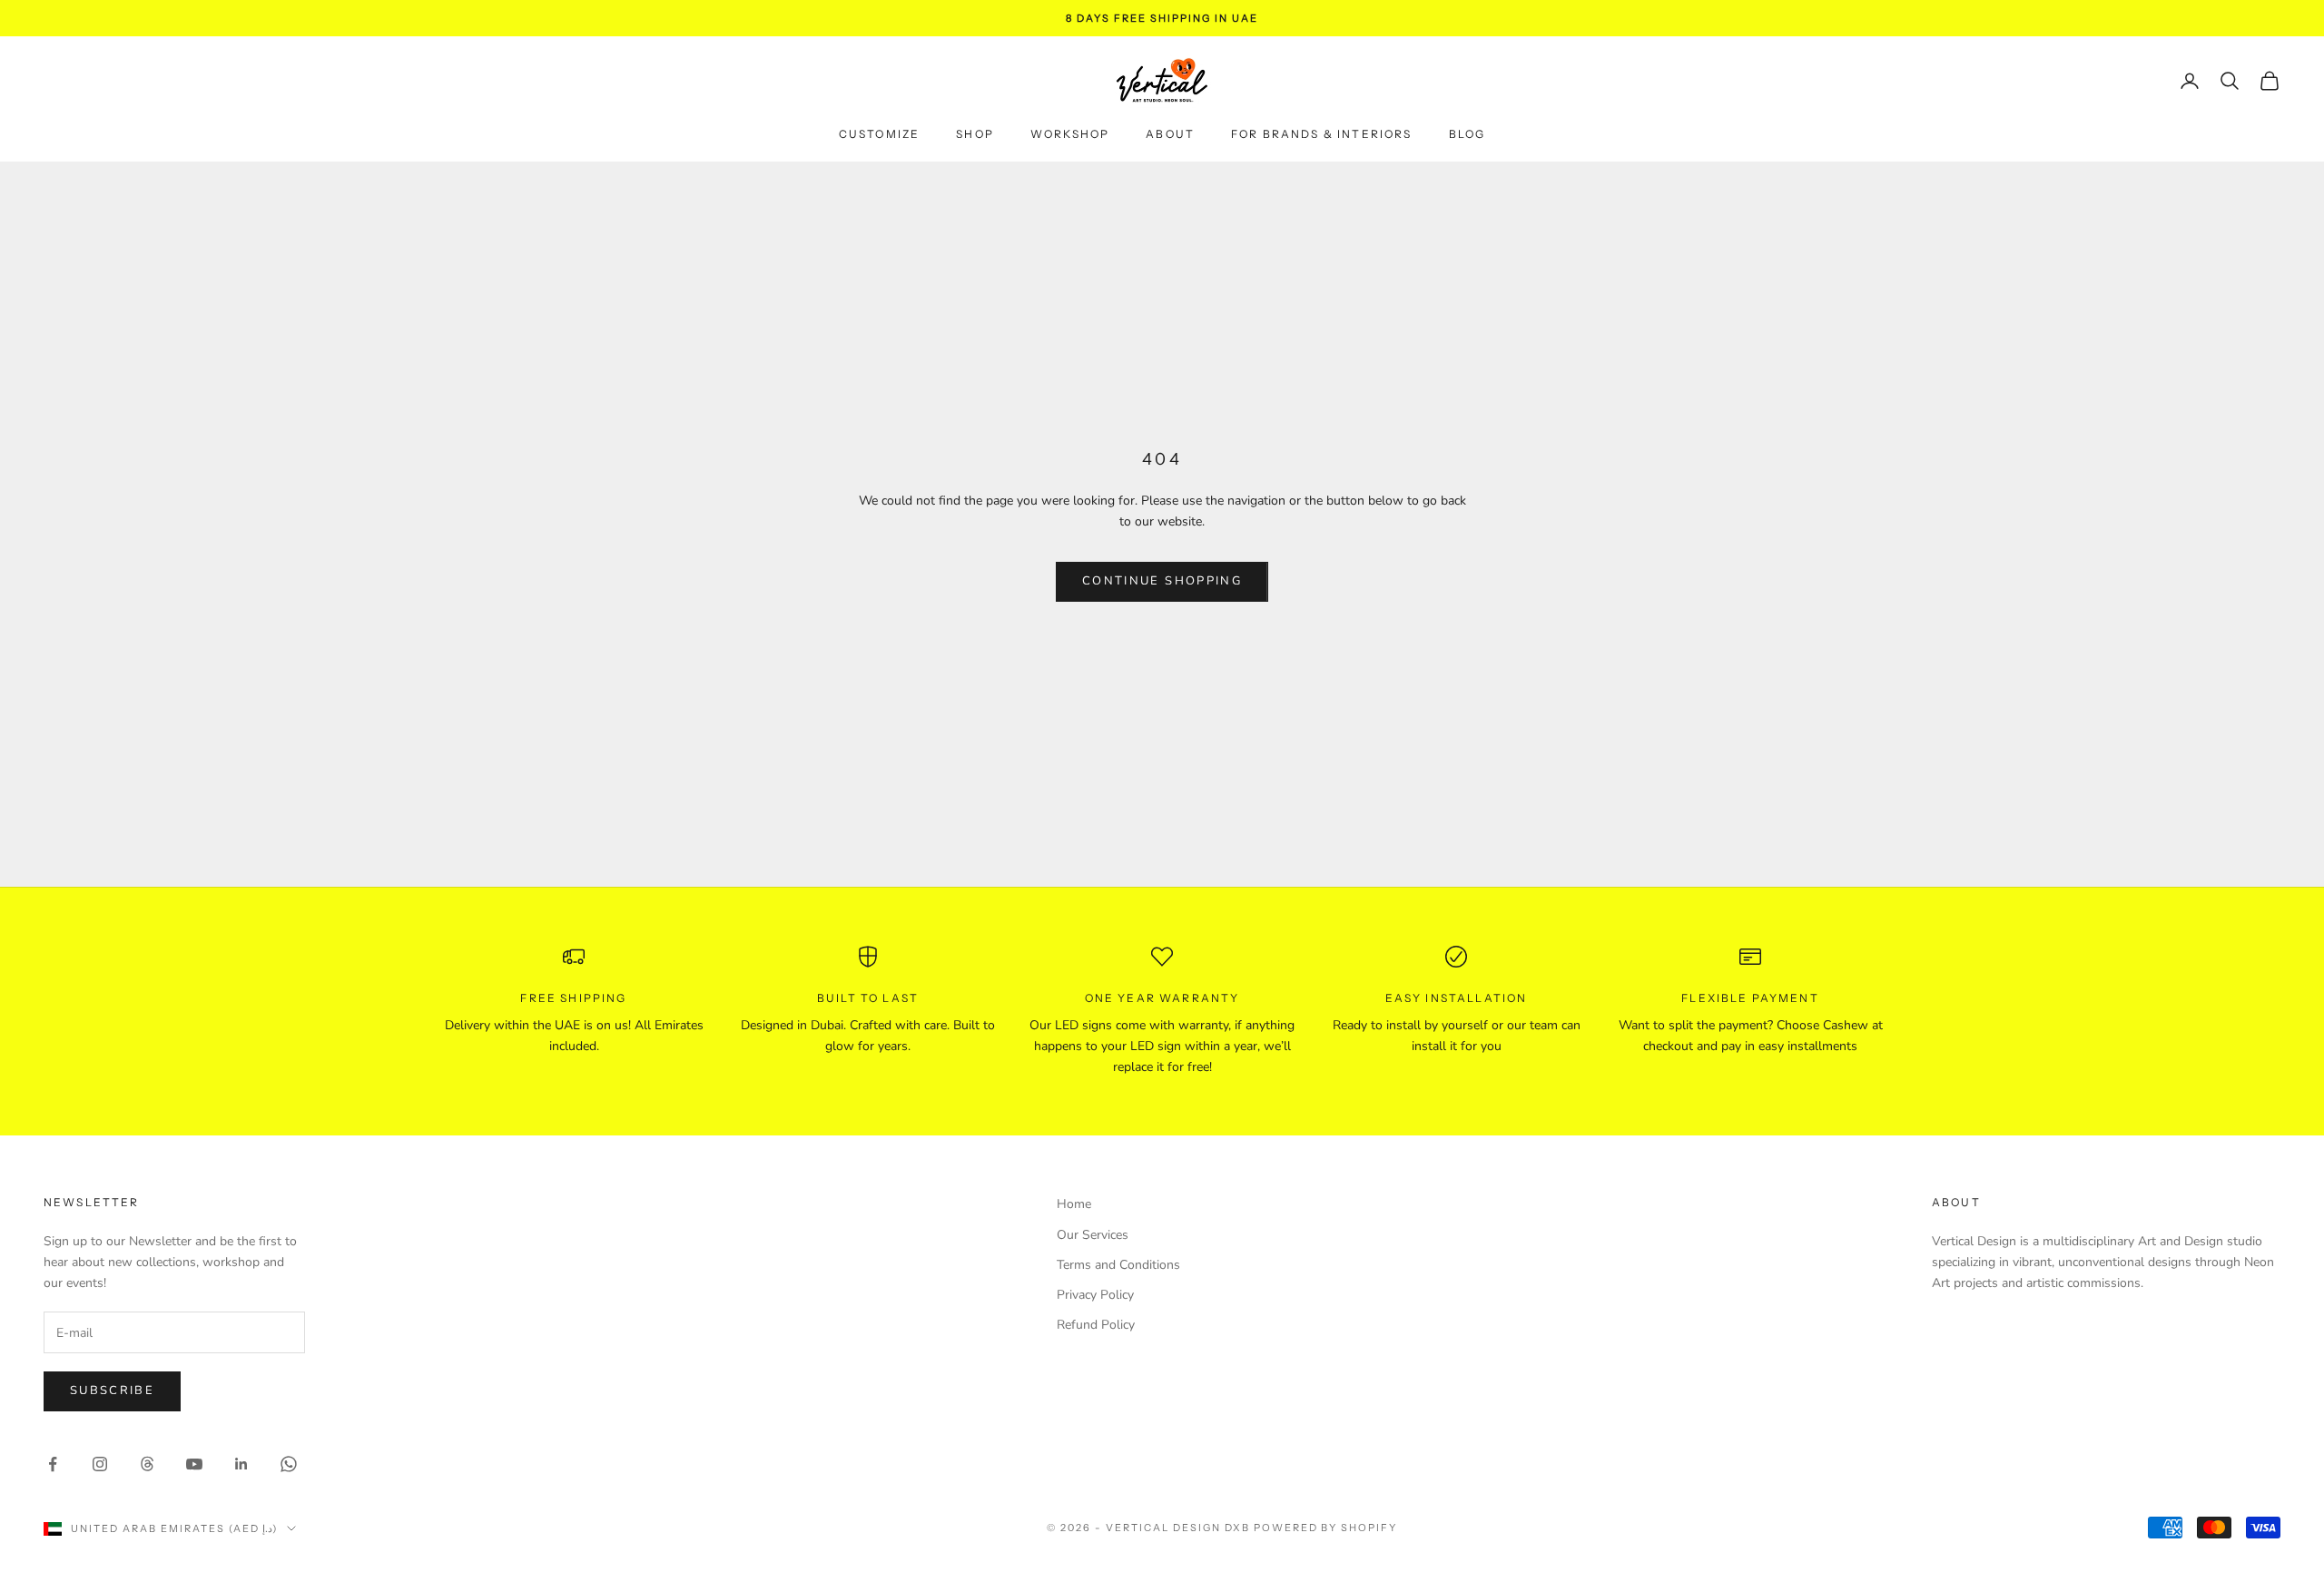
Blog (1467, 134)
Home (1074, 1204)
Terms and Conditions (1118, 1265)
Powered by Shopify (1326, 1528)
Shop (975, 134)
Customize (879, 134)
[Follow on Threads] (147, 1464)
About (1170, 134)
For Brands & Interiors (1322, 134)
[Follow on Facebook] (53, 1464)
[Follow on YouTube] (194, 1464)
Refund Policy (1096, 1325)
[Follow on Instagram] (100, 1464)
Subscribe (112, 1390)
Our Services (1093, 1235)
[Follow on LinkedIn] (241, 1464)
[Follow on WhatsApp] (289, 1464)
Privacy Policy (1095, 1295)
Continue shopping (1162, 581)
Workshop (1070, 134)
